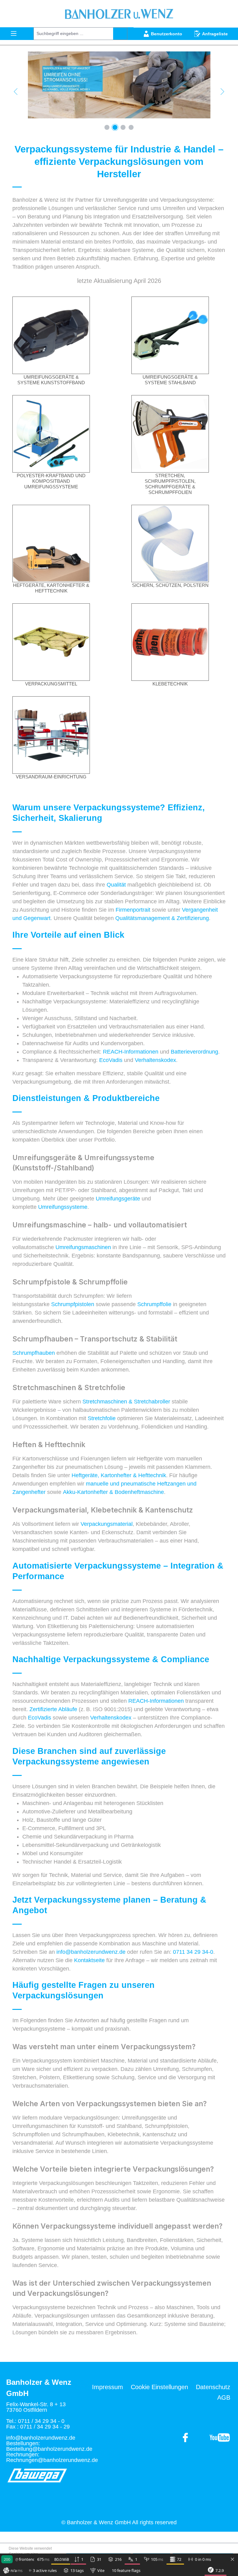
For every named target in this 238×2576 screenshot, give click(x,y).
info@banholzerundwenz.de (91, 1952)
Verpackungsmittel (51, 684)
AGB (224, 2398)
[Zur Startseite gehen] (119, 14)
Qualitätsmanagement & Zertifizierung (162, 918)
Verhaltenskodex (155, 1060)
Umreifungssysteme (63, 1207)
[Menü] (14, 33)
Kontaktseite (90, 1960)
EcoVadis (112, 1060)
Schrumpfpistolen (73, 1304)
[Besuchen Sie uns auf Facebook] (220, 2437)
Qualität (117, 885)
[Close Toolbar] (232, 2560)
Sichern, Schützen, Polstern (170, 585)
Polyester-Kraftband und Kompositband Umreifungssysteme (51, 481)
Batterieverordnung (194, 1052)
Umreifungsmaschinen (84, 1247)
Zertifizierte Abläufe (53, 1709)
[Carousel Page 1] (107, 127)
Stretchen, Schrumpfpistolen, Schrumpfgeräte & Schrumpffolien (170, 484)
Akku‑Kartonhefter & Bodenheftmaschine (113, 1492)
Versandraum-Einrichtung (51, 777)
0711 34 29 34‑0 (193, 1952)
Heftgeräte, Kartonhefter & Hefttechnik (51, 588)
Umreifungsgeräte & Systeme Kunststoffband (51, 380)
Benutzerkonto (167, 34)
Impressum (108, 2387)
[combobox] (73, 34)
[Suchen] (120, 34)
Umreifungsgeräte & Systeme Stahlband (170, 380)
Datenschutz (213, 2387)
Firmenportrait (134, 910)
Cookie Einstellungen (159, 2387)
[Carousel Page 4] (131, 127)
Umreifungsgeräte (119, 1199)
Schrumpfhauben (34, 1353)
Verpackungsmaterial (107, 1524)
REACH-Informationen (131, 1052)
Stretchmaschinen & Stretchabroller (126, 1402)
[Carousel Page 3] (123, 127)
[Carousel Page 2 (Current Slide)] (115, 127)
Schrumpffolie (155, 1304)
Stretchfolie (102, 1418)
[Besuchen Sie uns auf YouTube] (186, 2437)
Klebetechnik (170, 684)
